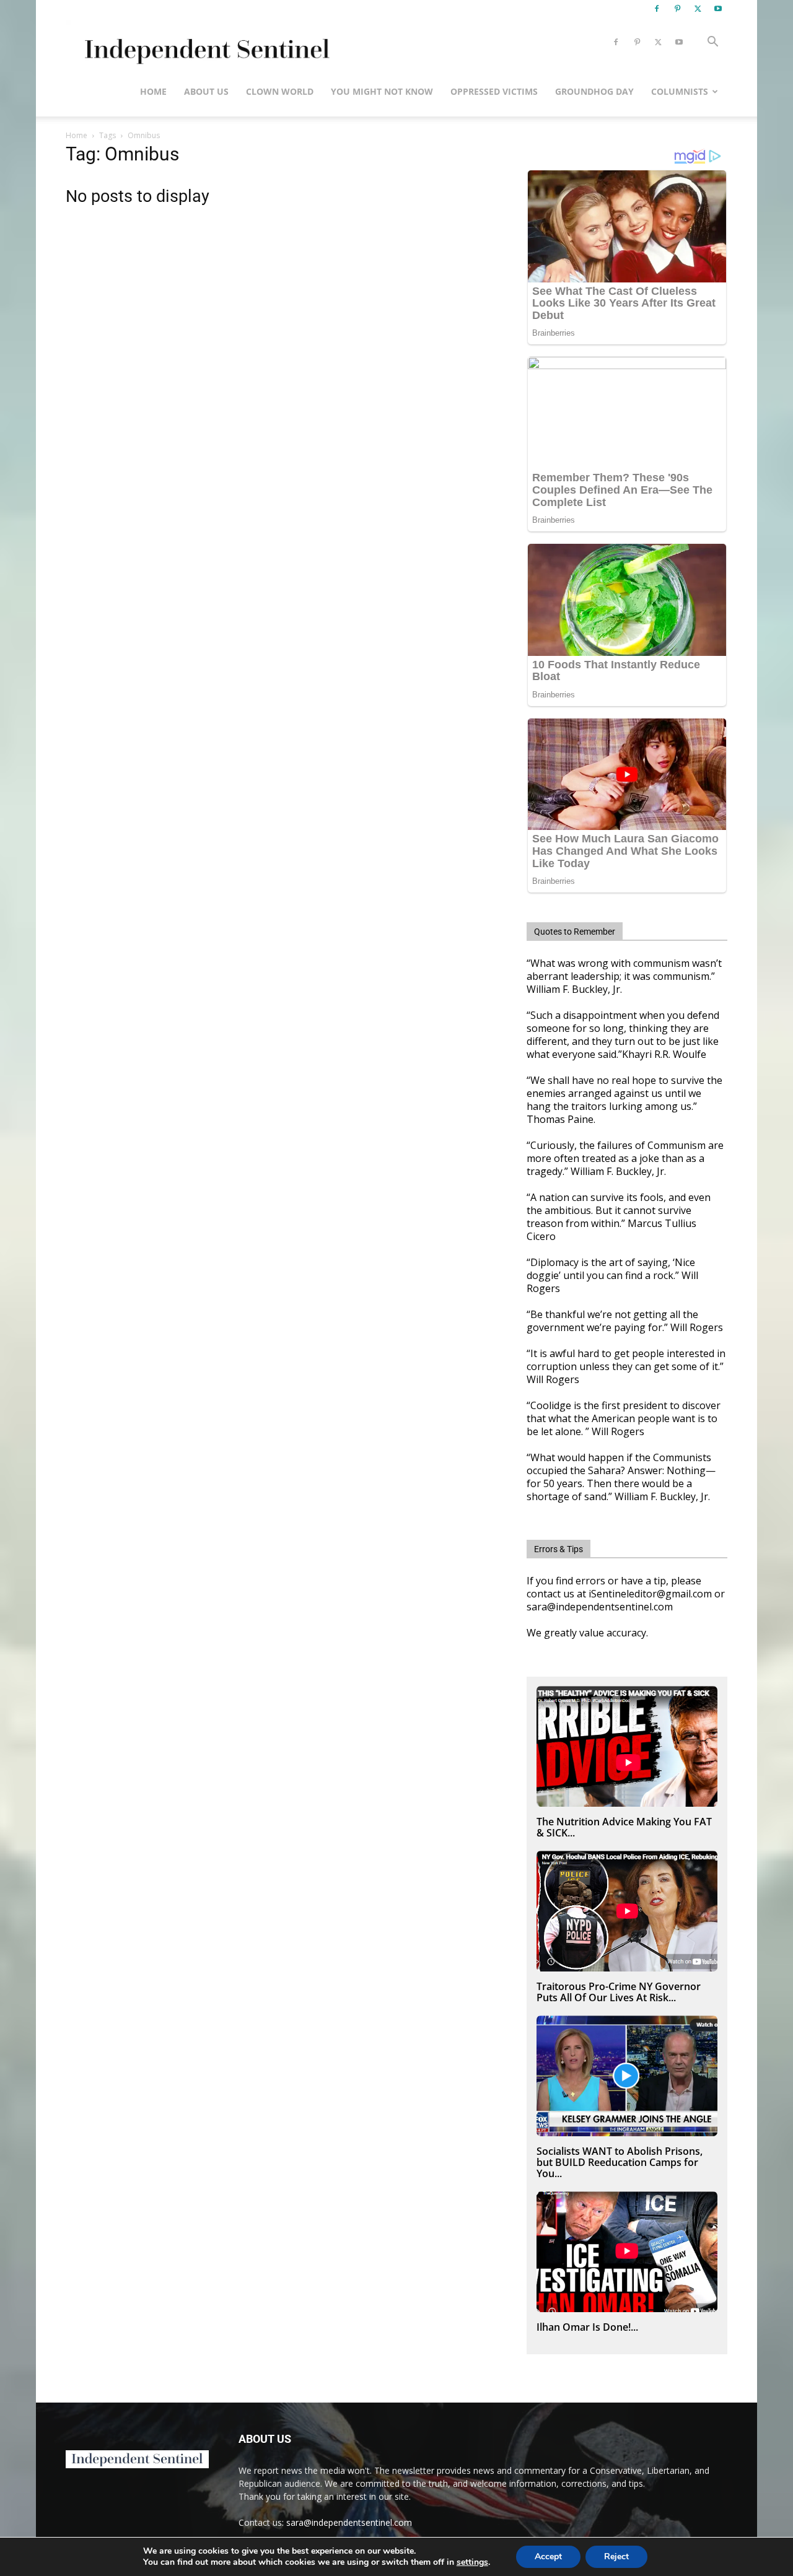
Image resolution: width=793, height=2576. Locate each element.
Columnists (680, 91)
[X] (698, 9)
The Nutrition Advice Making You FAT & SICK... (624, 1827)
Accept (548, 2556)
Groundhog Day (594, 91)
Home (153, 91)
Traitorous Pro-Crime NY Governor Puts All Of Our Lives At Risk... (619, 1992)
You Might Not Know (382, 91)
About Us (206, 91)
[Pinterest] (677, 9)
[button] (712, 43)
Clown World (280, 91)
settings (472, 2562)
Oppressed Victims (494, 91)
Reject (616, 2556)
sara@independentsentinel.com (349, 2522)
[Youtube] (718, 9)
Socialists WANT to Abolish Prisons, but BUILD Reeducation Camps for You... (620, 2162)
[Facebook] (657, 9)
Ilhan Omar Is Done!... (587, 2327)
